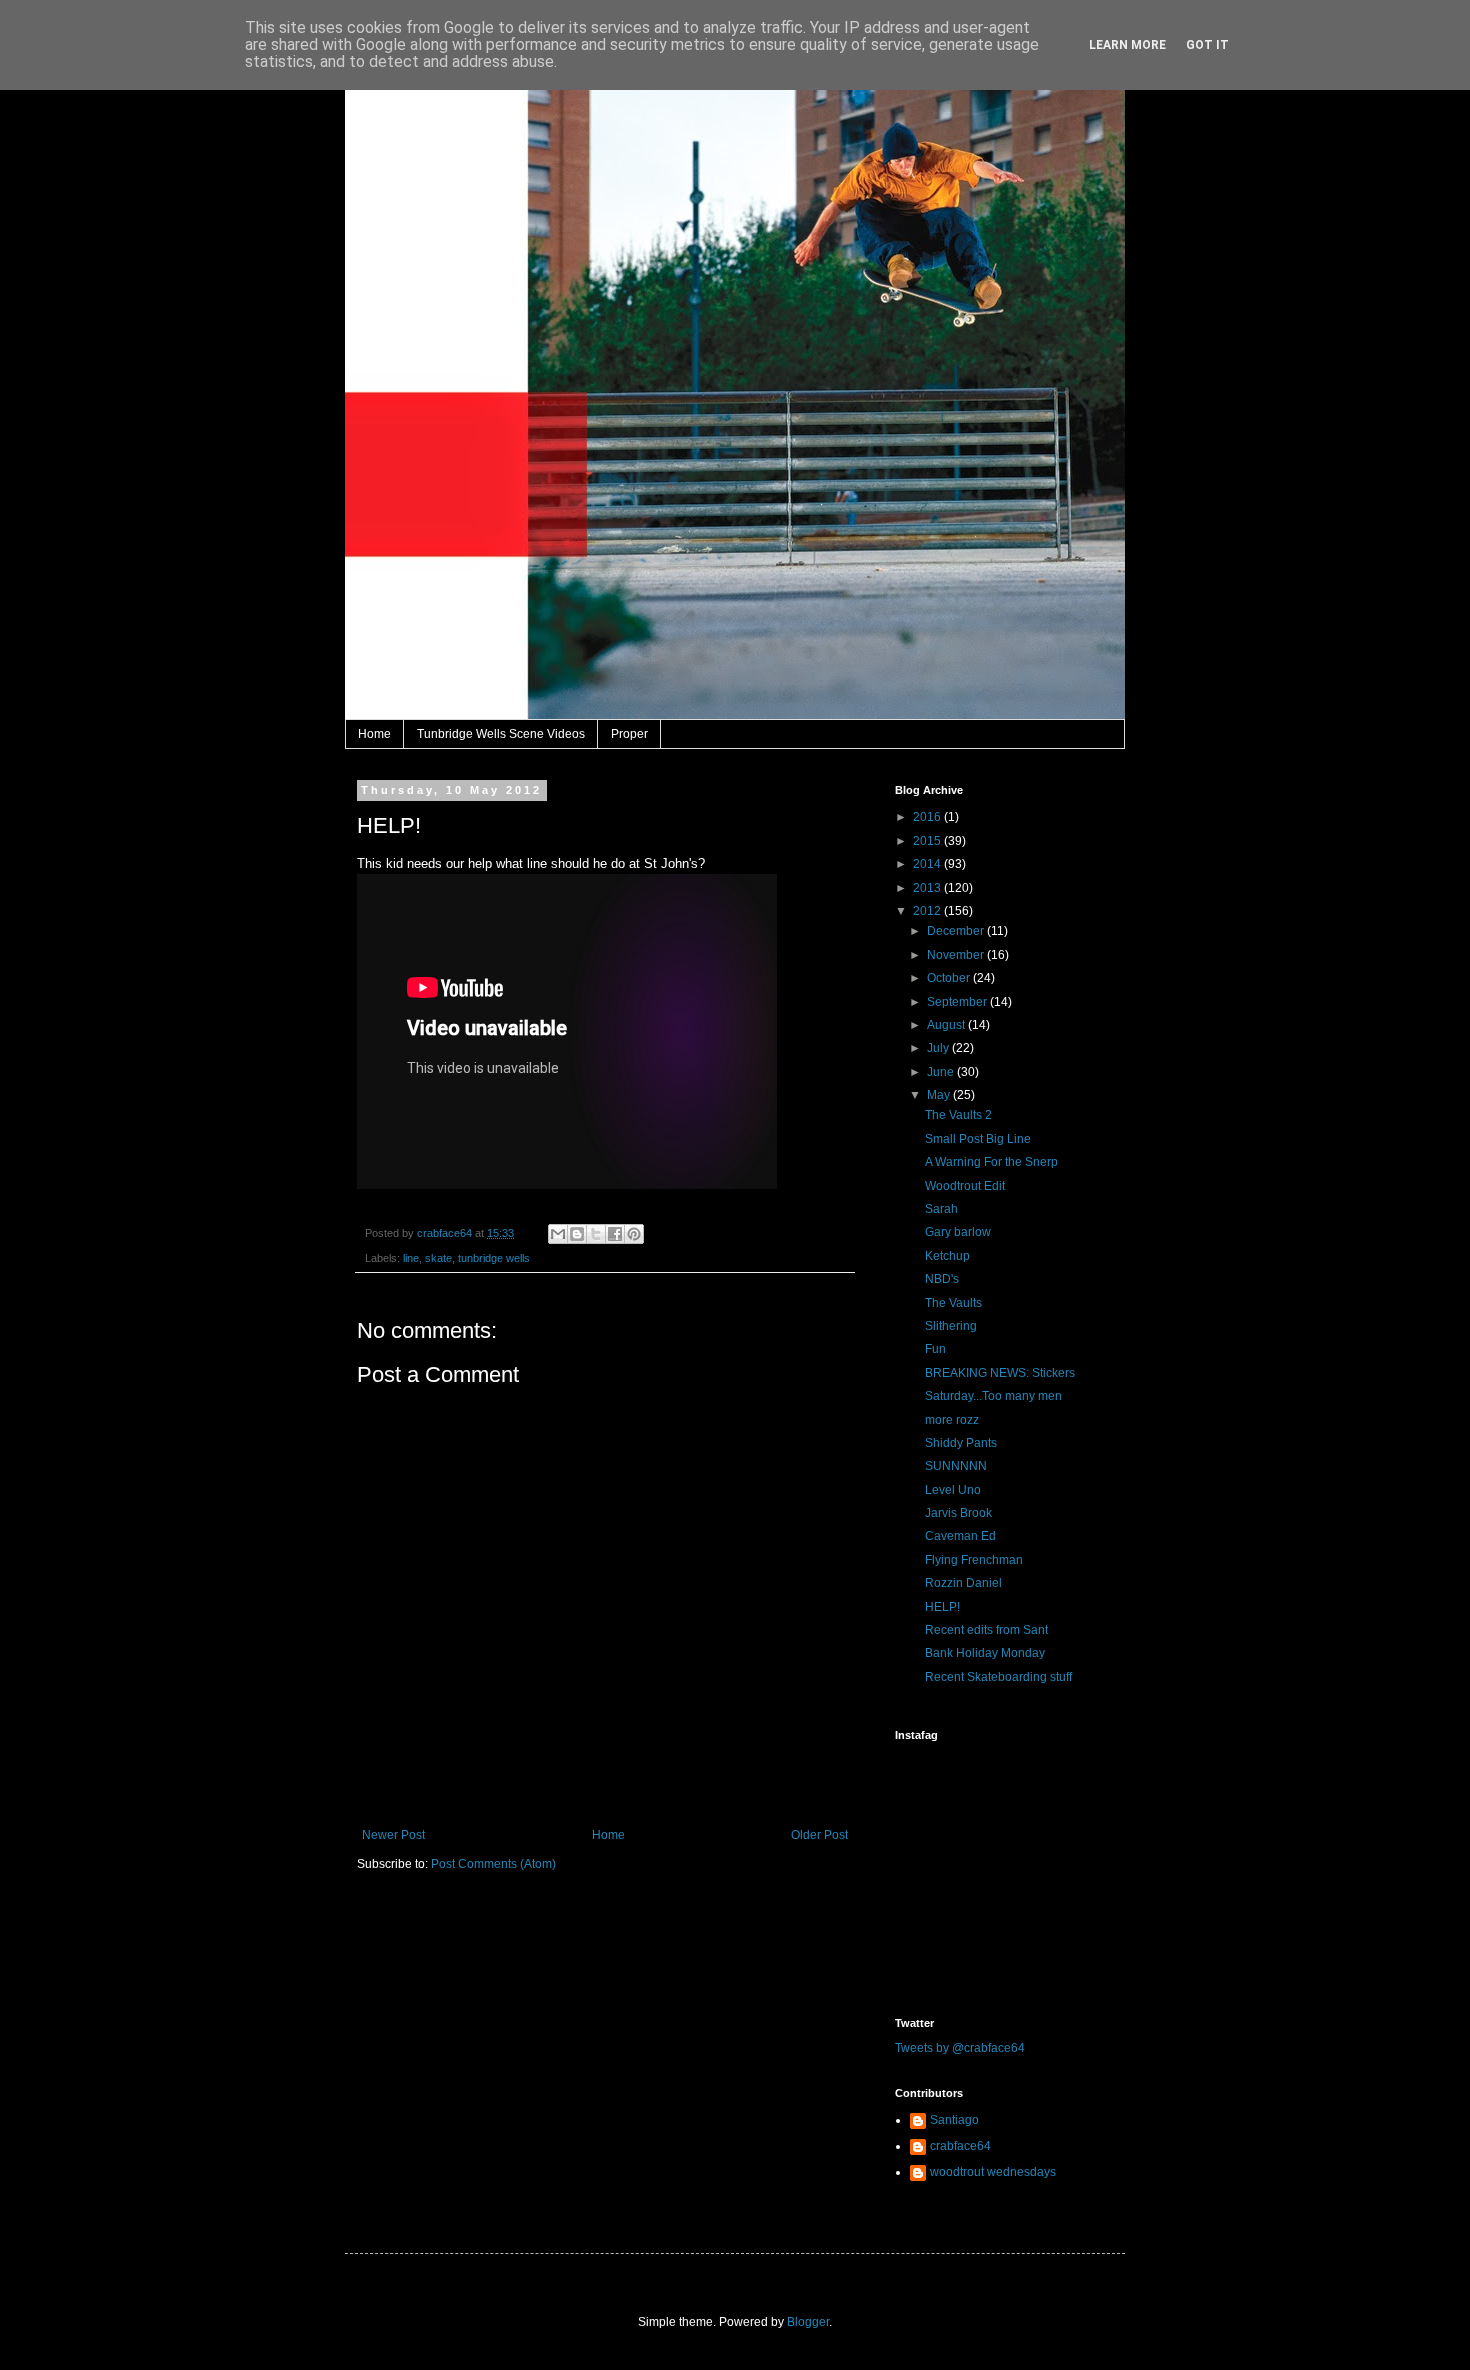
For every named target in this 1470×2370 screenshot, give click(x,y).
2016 (928, 817)
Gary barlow (958, 1232)
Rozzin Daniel (963, 1583)
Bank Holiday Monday (985, 1653)
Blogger (808, 2322)
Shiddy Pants (961, 1443)
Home (374, 734)
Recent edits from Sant (986, 1630)
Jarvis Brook (958, 1513)
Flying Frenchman (974, 1560)
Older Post (819, 1835)
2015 (928, 841)
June (942, 1072)
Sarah (941, 1209)
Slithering (951, 1326)
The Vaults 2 (958, 1115)
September (958, 1002)
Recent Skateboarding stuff (998, 1677)
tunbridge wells (494, 1258)
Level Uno (953, 1490)
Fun (935, 1349)
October (950, 978)
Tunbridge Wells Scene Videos (501, 734)
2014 (928, 864)
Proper (629, 734)
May (940, 1095)
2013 (928, 888)
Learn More (1127, 45)
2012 (928, 911)
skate (438, 1258)
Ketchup (947, 1256)
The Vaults (953, 1303)
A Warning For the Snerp (991, 1162)
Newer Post (393, 1835)
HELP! (942, 1607)
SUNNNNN (956, 1466)
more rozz (952, 1420)
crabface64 (960, 2146)
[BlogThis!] (577, 1234)
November (957, 955)
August (947, 1025)
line (411, 1258)
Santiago (954, 2120)
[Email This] (558, 1234)
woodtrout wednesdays (993, 2172)
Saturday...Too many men (993, 1396)
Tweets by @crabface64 (960, 2048)
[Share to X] (596, 1234)
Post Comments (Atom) (493, 1864)
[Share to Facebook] (615, 1234)
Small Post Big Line (978, 1139)
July (939, 1048)
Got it (1207, 45)
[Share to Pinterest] (634, 1234)
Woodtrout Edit (965, 1186)
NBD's (942, 1279)
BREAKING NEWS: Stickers (1000, 1373)
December (957, 931)
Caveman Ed (960, 1536)
